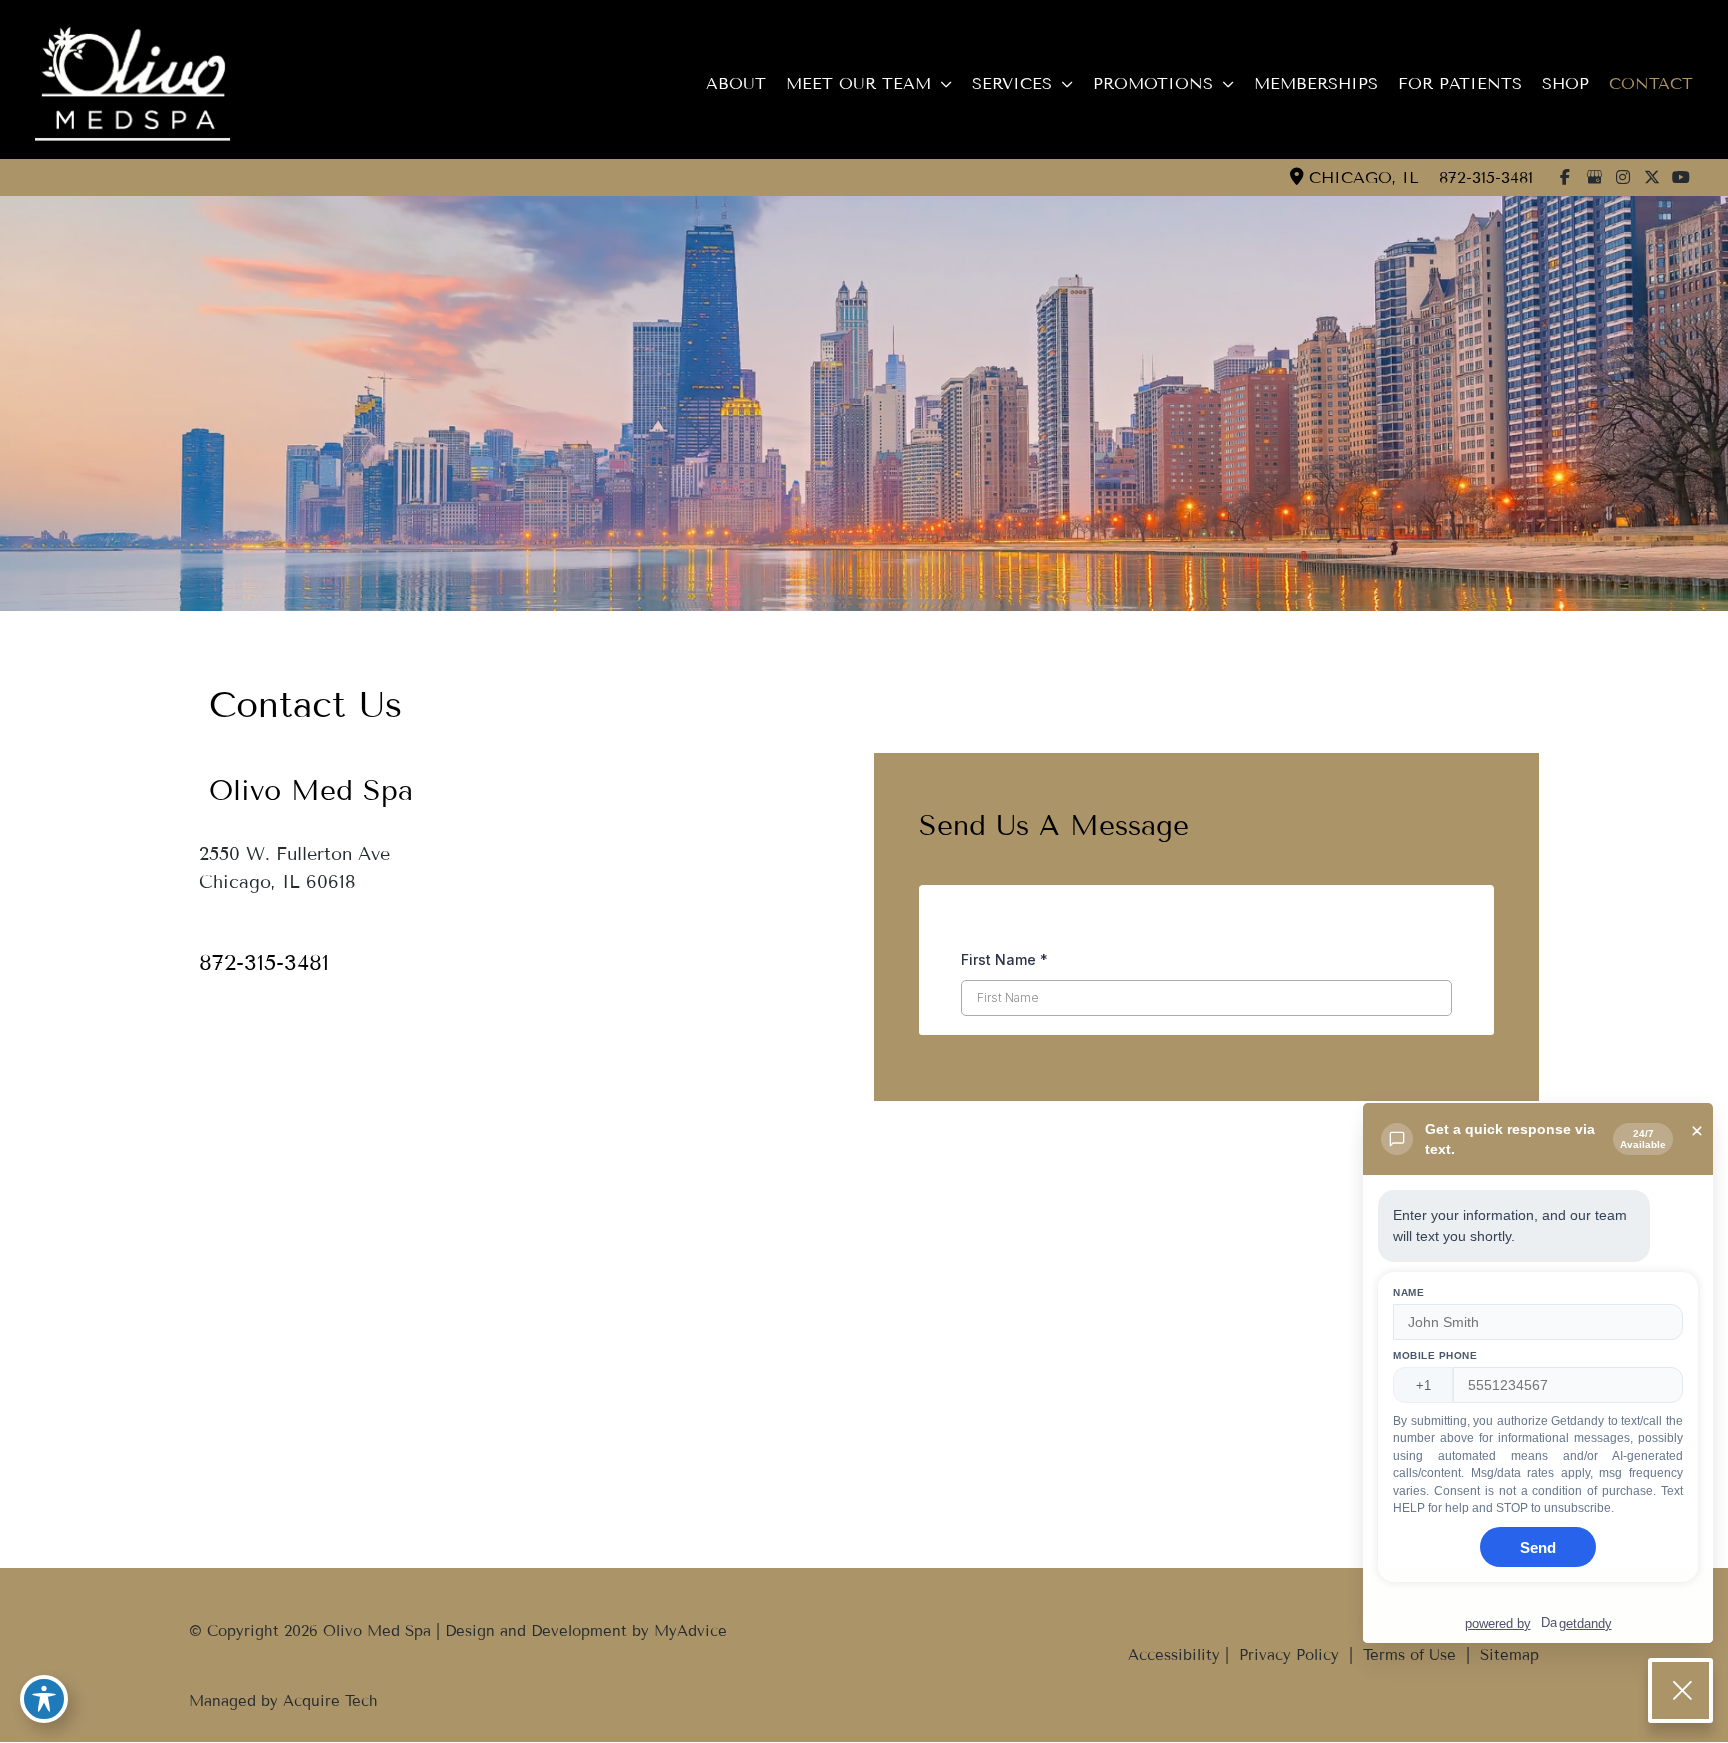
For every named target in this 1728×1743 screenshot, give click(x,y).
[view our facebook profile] (1565, 177)
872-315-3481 (1486, 177)
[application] (941, 84)
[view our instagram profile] (1623, 177)
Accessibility (1174, 1655)
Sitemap (1507, 1655)
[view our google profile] (1594, 177)
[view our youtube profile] (1681, 177)
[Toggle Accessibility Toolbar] (44, 1699)
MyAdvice (690, 1631)
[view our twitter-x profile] (1652, 177)
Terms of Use (1409, 1655)
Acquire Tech (330, 1701)
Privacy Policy (1289, 1655)
